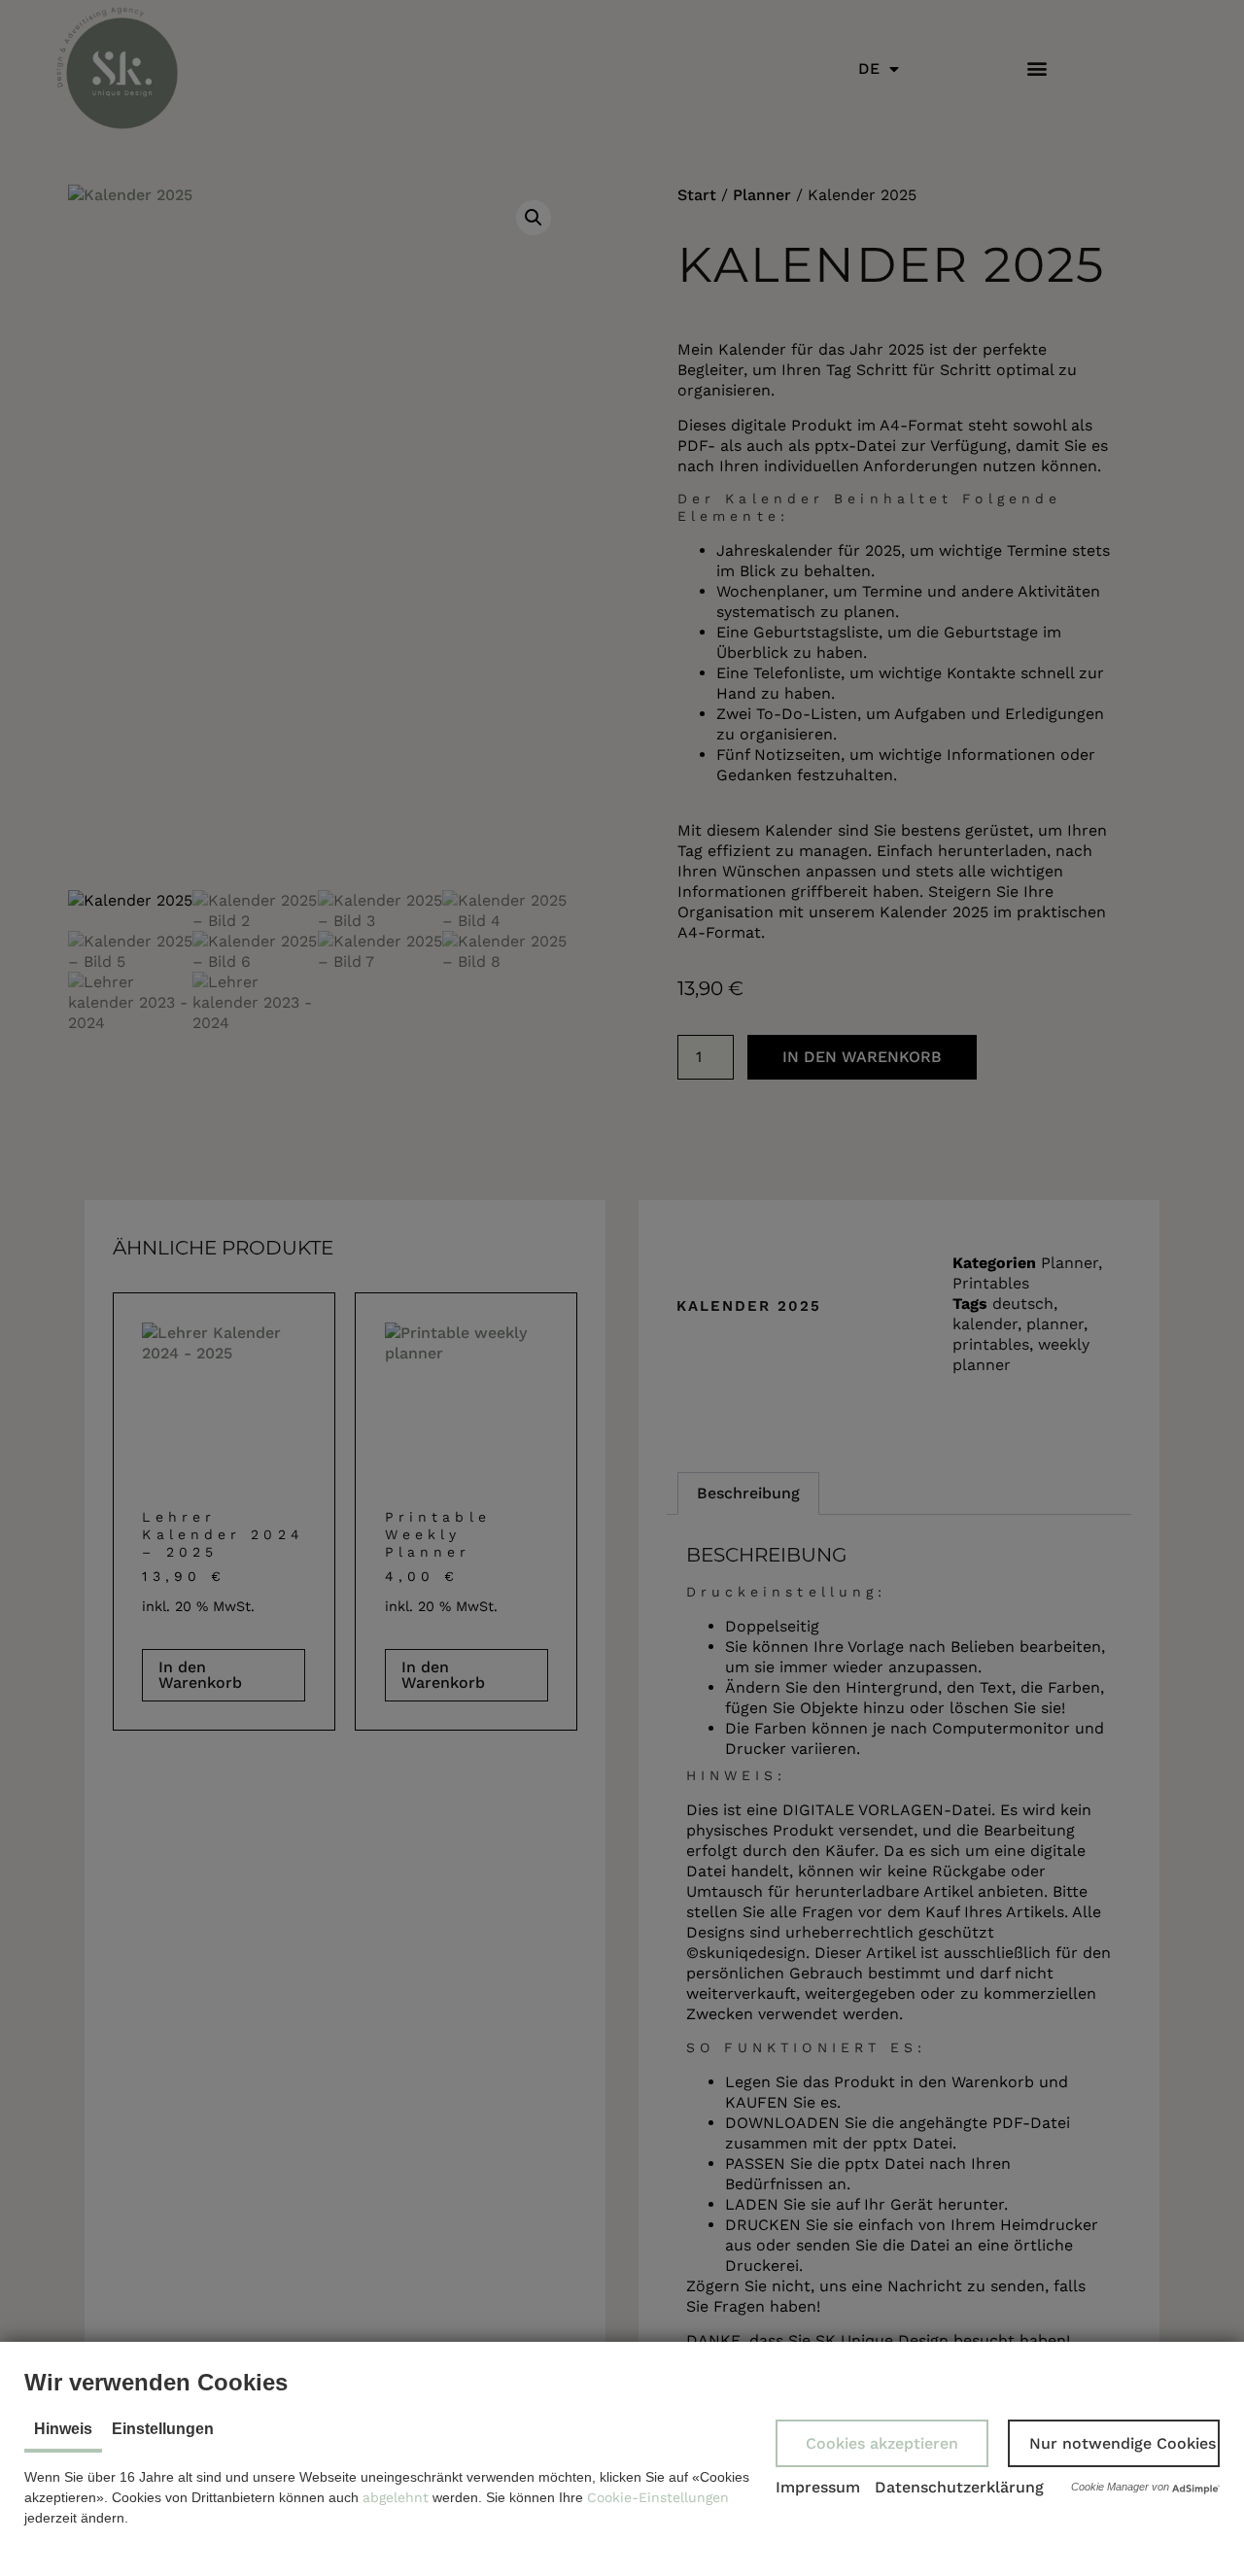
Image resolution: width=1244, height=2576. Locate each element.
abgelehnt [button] (396, 2497)
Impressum (818, 2487)
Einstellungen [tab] (163, 2429)
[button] (882, 2443)
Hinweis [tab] (63, 2429)
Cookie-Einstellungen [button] (658, 2497)
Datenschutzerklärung (959, 2487)
